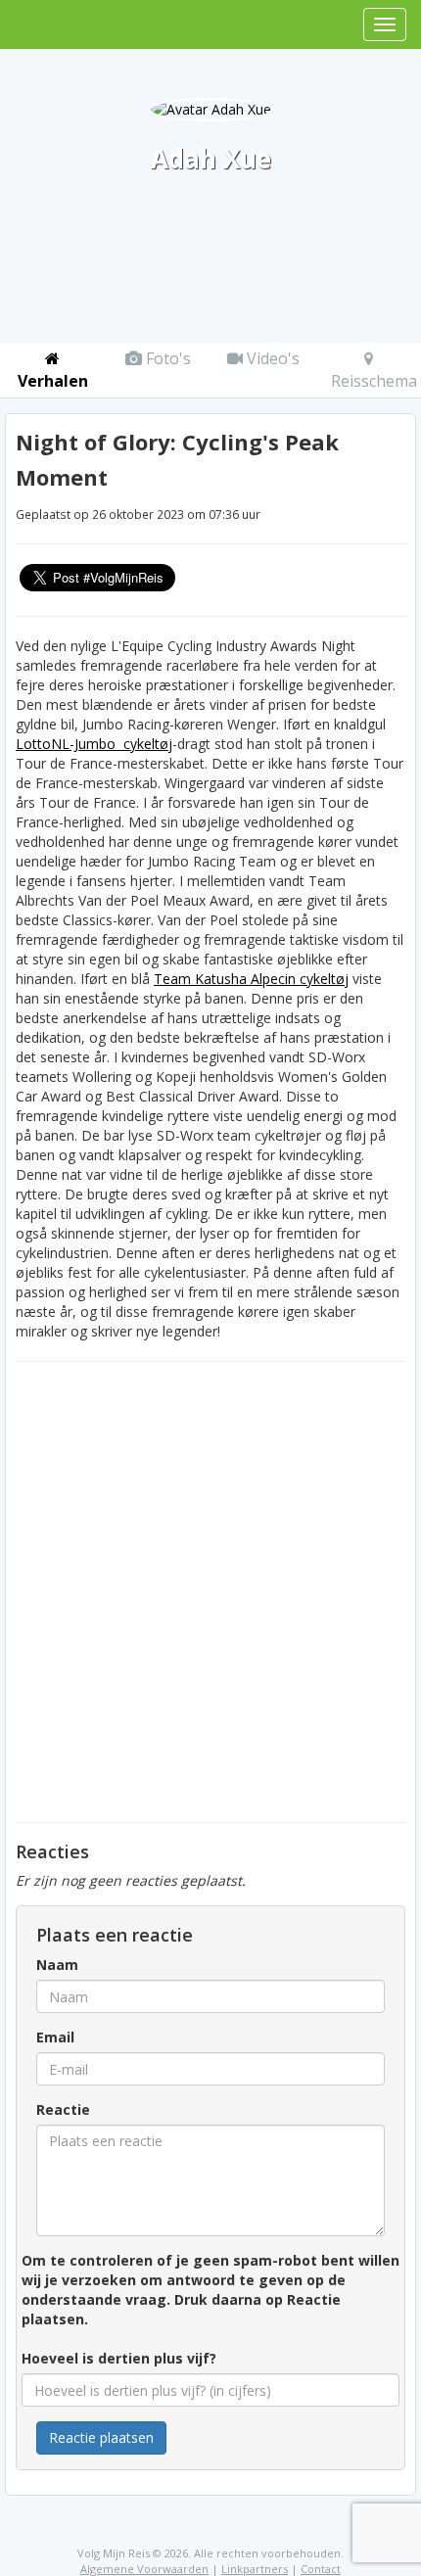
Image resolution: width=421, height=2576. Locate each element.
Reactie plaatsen (101, 2437)
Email (55, 2037)
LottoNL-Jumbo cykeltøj (94, 744)
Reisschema (374, 381)
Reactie (63, 2109)
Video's (271, 358)
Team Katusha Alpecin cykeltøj (251, 979)
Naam (57, 1965)
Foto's (166, 358)
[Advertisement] (210, 1592)
